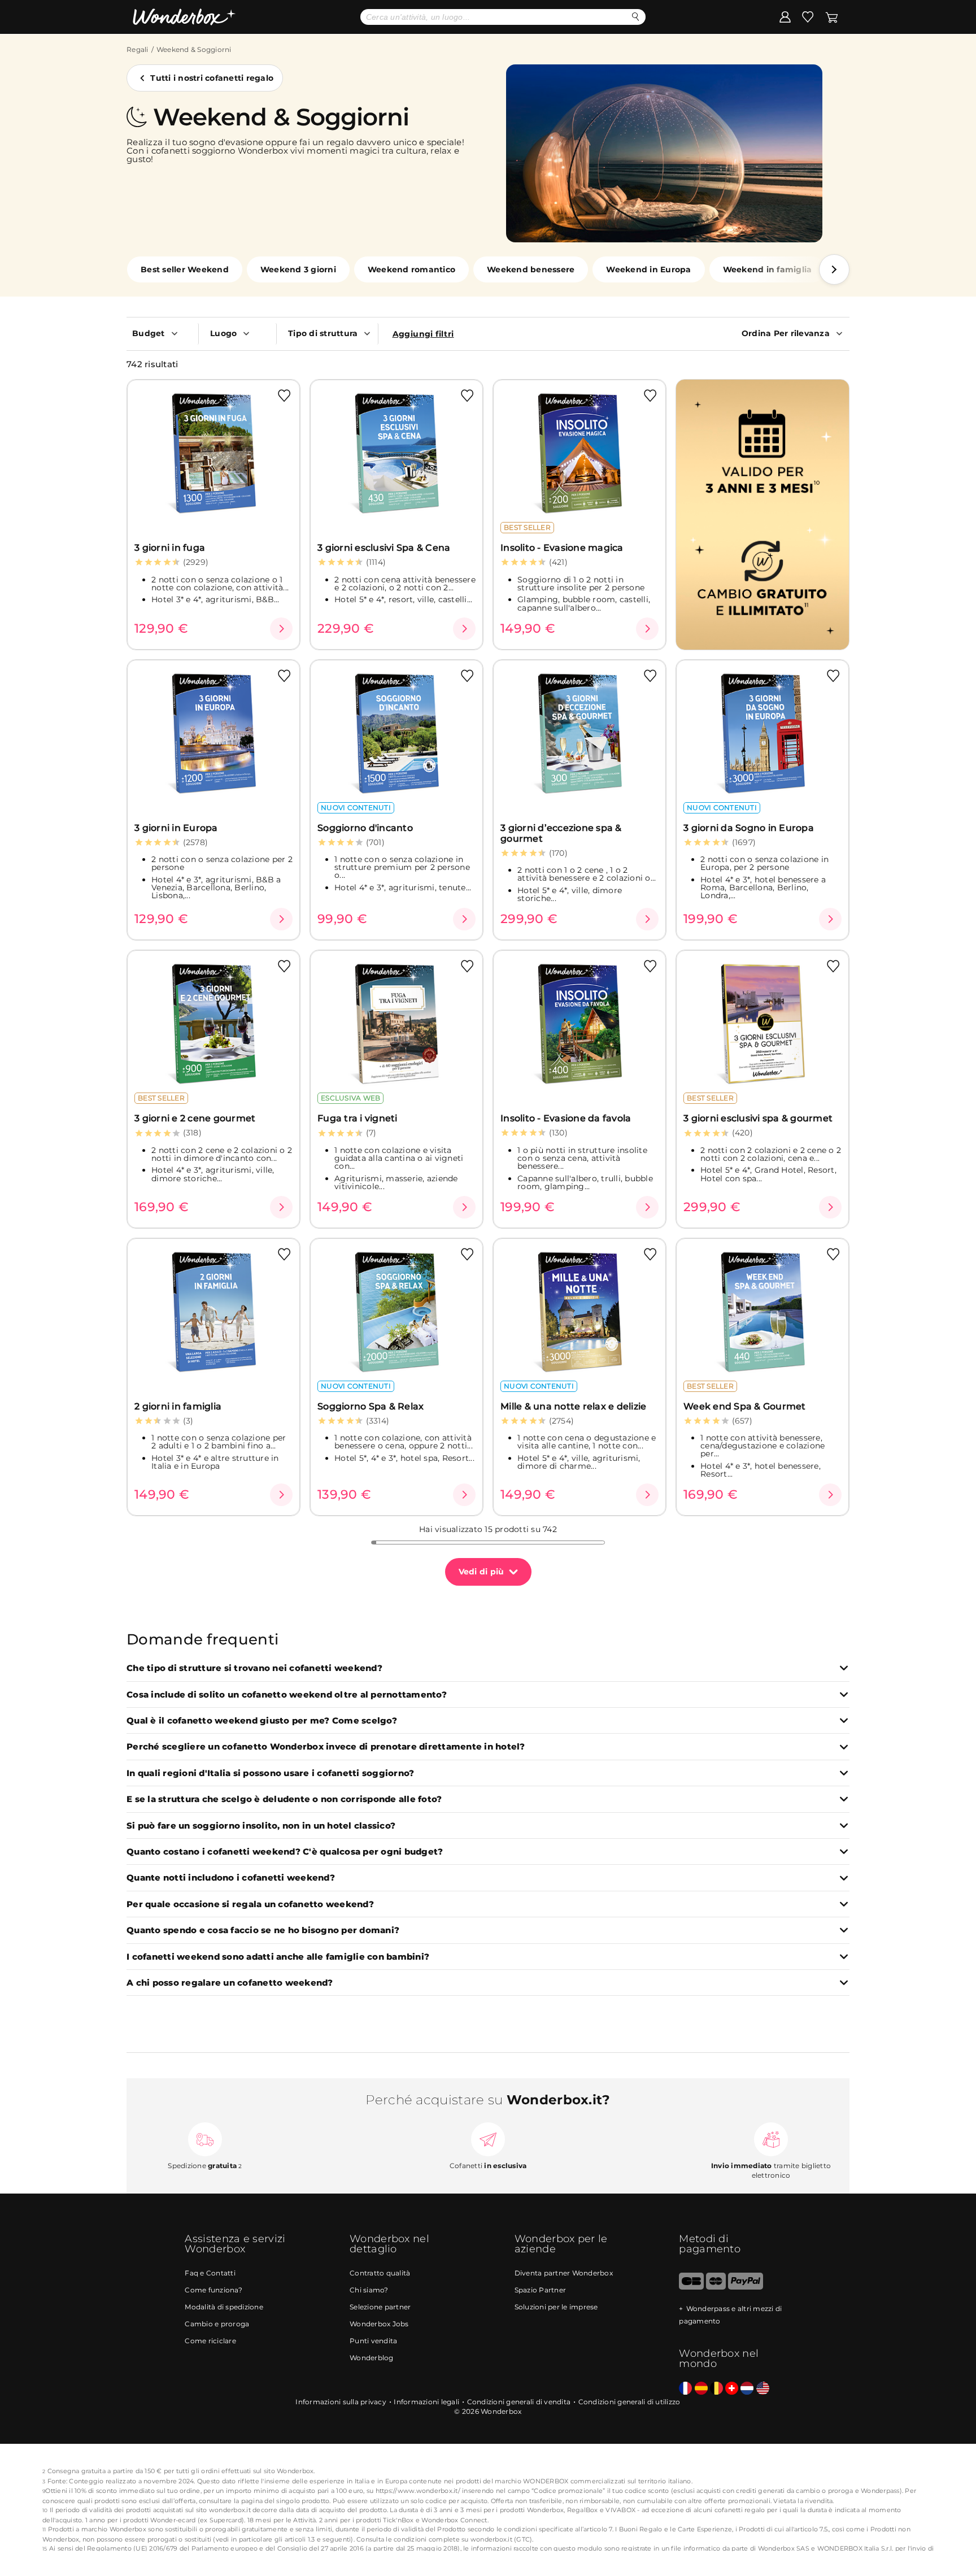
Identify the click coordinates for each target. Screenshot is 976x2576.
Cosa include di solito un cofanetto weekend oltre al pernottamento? (287, 1695)
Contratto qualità (380, 2273)
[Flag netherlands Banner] (747, 2389)
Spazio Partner (541, 2290)
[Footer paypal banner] (746, 2287)
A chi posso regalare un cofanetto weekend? (230, 1983)
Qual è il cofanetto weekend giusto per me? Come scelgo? (262, 1721)
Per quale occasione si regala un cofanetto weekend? (250, 1905)
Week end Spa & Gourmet (745, 1406)
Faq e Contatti (210, 2273)
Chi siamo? (369, 2290)
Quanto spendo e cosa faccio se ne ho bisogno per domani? (263, 1931)
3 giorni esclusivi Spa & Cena (384, 548)
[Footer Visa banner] (691, 2287)
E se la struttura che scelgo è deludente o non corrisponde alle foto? (284, 1800)
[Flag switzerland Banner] (732, 2389)
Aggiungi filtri (423, 334)
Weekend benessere (531, 269)
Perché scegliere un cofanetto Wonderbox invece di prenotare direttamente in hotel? (326, 1747)
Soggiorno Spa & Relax (371, 1406)
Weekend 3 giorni (298, 269)
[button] (834, 269)
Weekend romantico (411, 269)
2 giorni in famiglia (178, 1406)
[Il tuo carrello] (832, 16)
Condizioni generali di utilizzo (629, 2402)
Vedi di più (482, 1572)
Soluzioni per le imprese (556, 2307)
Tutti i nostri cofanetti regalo (212, 78)
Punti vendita (373, 2341)
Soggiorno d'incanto (365, 828)
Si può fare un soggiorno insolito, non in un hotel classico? (261, 1826)
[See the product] (281, 629)
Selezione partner (380, 2307)
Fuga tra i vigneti (358, 1118)
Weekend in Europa (648, 269)
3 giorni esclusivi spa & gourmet (758, 1118)
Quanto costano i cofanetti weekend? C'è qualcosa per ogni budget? (285, 1852)
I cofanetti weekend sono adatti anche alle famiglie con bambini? (278, 1957)
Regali (138, 49)
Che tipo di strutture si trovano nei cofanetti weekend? (254, 1668)
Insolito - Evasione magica (562, 548)
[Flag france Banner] (685, 2389)
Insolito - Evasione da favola (566, 1118)
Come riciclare (210, 2341)
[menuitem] (162, 333)
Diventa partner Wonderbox (564, 2273)
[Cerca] (636, 17)
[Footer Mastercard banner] (716, 2287)
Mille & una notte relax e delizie (573, 1406)
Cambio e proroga (217, 2324)
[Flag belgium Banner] (716, 2389)
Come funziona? (213, 2290)
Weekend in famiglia (768, 269)
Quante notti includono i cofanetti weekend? (231, 1878)
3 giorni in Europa (176, 828)
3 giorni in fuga (170, 548)
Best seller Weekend (185, 269)
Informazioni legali (426, 2402)
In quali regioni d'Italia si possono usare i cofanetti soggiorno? (270, 1774)
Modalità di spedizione (224, 2307)
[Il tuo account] (785, 16)
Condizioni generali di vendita (519, 2402)
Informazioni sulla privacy (341, 2402)
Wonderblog (372, 2358)
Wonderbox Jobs (379, 2324)
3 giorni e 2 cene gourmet (195, 1118)
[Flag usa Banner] (763, 2389)
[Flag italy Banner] (701, 2389)
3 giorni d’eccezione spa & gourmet (561, 833)
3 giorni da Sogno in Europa (749, 828)
